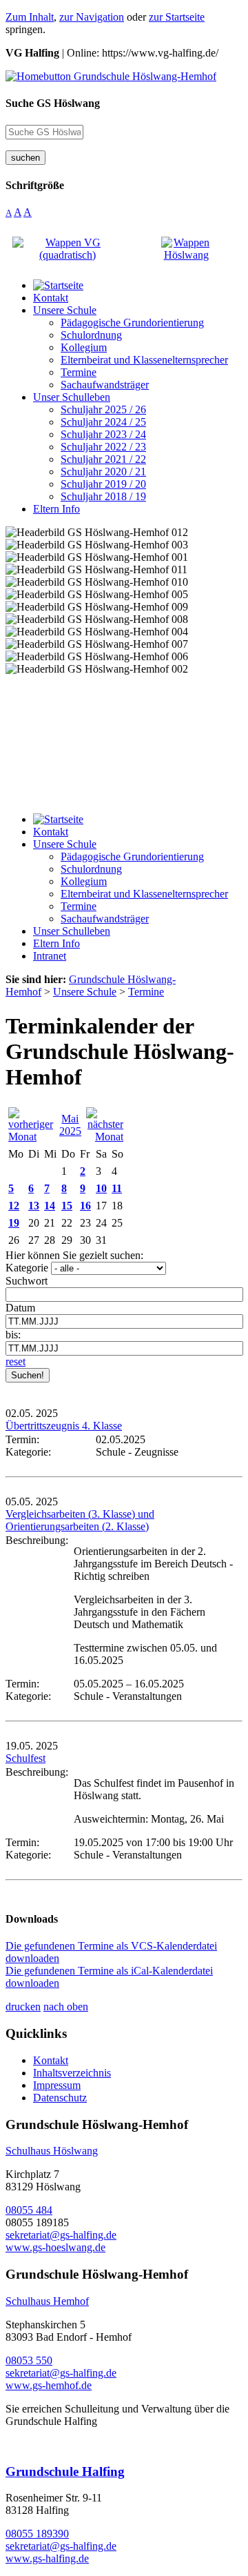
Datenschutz (60, 2098)
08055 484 (29, 2210)
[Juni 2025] (105, 1137)
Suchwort (27, 1281)
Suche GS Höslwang (53, 103)
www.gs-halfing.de (47, 2558)
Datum (20, 1308)
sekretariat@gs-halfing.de (61, 2235)
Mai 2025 (70, 1125)
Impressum (57, 2085)
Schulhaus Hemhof (47, 2301)
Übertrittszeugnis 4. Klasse (64, 1426)
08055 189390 (37, 2534)
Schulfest (25, 1758)
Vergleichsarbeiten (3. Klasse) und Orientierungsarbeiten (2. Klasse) (80, 1520)
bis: (13, 1335)
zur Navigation (92, 17)
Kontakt (51, 2060)
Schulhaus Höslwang (52, 2151)
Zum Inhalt (30, 17)
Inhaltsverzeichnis (72, 2073)
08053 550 (29, 2360)
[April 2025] (31, 1137)
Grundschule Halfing (65, 2471)
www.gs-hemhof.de (49, 2385)
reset (15, 1361)
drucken (23, 2007)
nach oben (66, 2007)
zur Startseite (177, 17)
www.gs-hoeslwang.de (55, 2247)
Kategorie (27, 1268)
